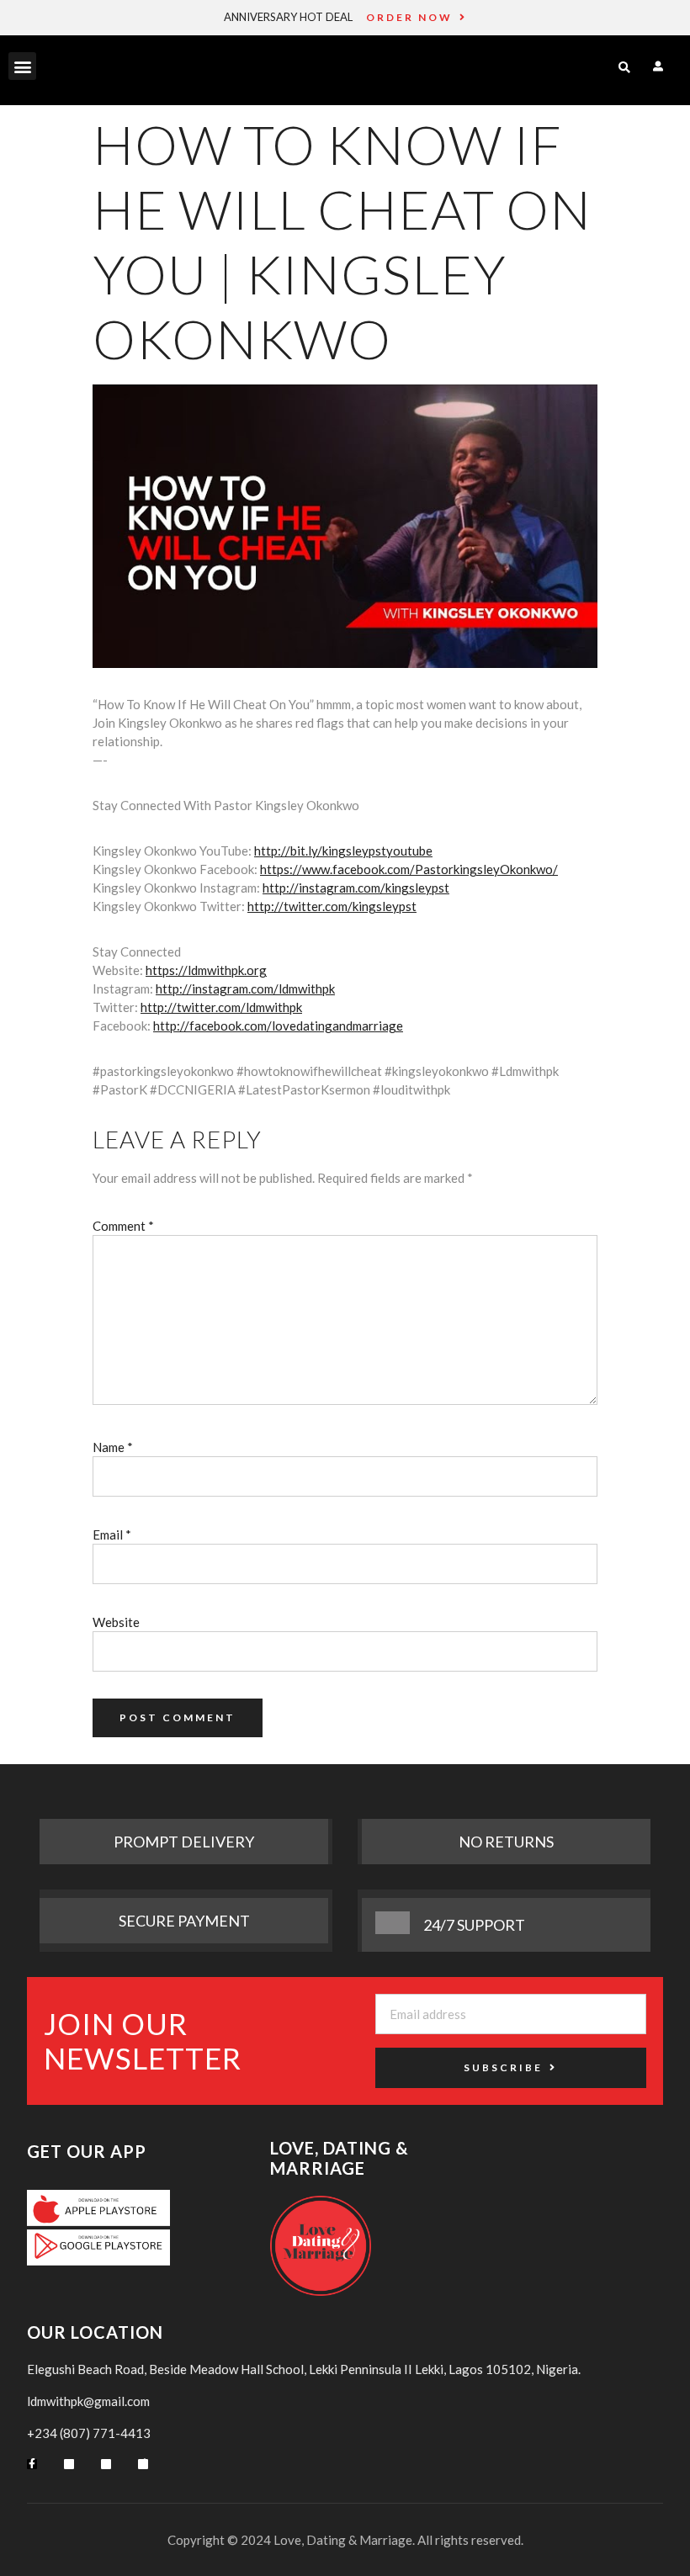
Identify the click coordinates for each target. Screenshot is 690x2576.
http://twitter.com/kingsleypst (332, 906)
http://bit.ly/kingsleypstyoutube (343, 851)
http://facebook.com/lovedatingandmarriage (278, 1026)
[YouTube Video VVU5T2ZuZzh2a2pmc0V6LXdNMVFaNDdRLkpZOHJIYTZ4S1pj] (345, 526)
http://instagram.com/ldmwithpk (245, 989)
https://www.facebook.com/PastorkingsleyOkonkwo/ (409, 869)
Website (116, 1622)
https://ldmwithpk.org (206, 970)
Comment (123, 1226)
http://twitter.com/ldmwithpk (221, 1007)
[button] (22, 66)
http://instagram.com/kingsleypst (356, 888)
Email (112, 1534)
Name (113, 1447)
